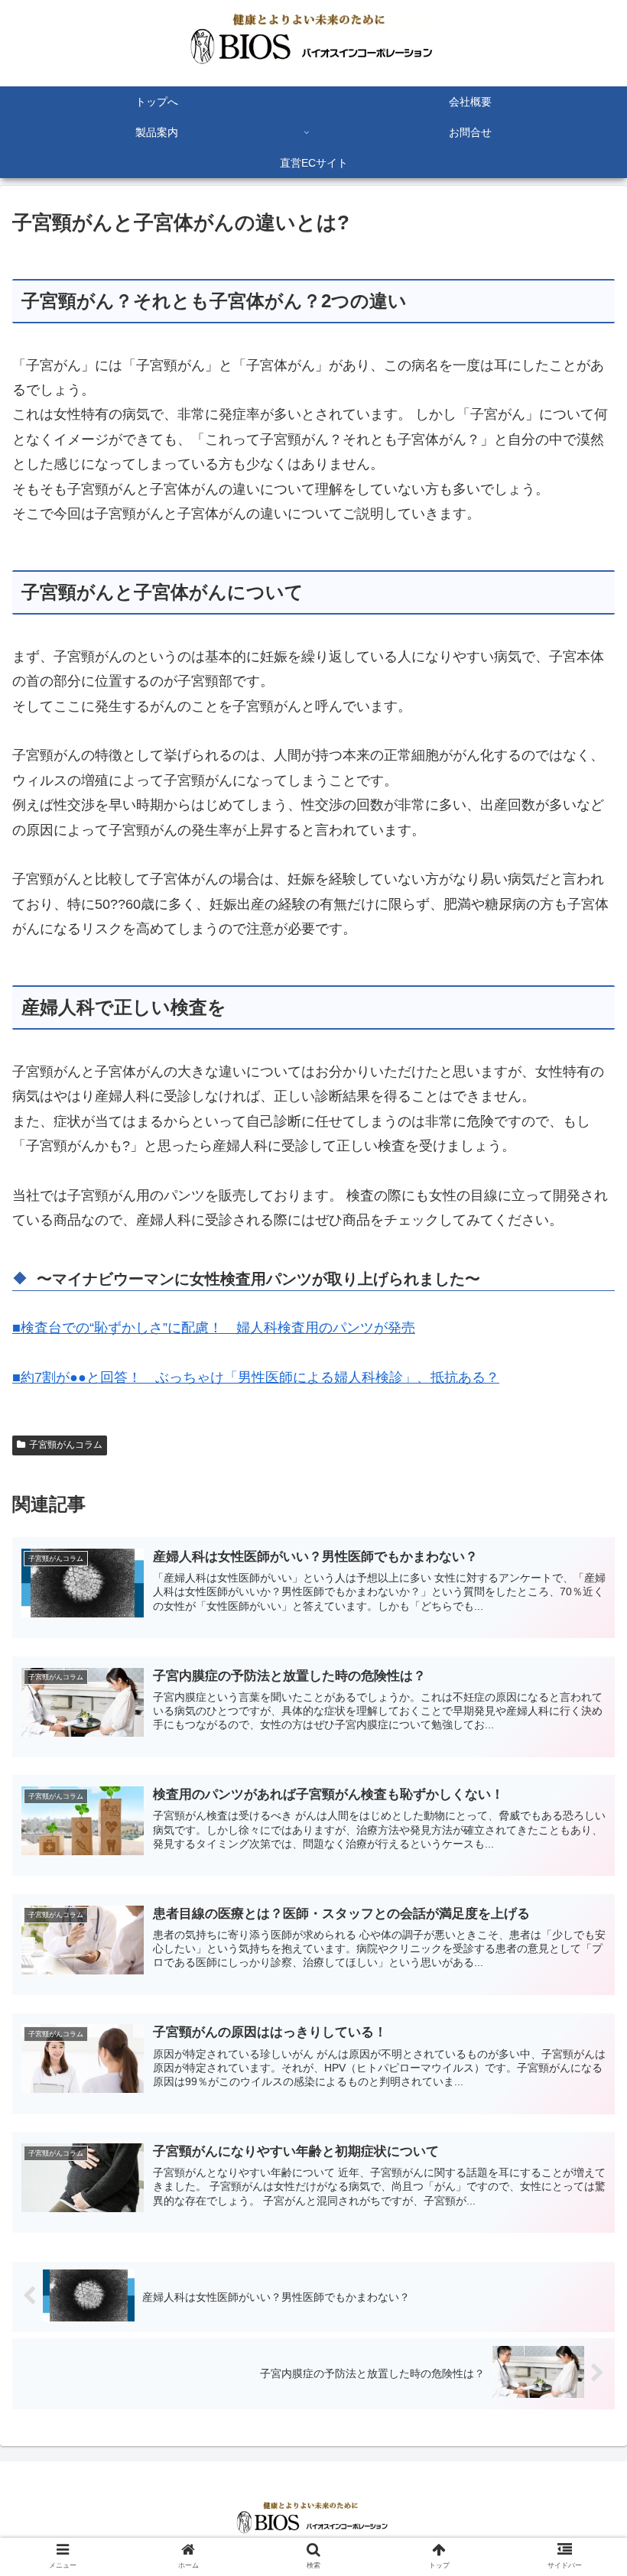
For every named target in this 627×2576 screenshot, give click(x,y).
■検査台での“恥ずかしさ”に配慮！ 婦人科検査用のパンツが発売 (214, 1328)
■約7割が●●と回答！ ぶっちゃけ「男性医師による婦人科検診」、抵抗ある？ (256, 1377)
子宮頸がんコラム (66, 1445)
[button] (580, 1742)
